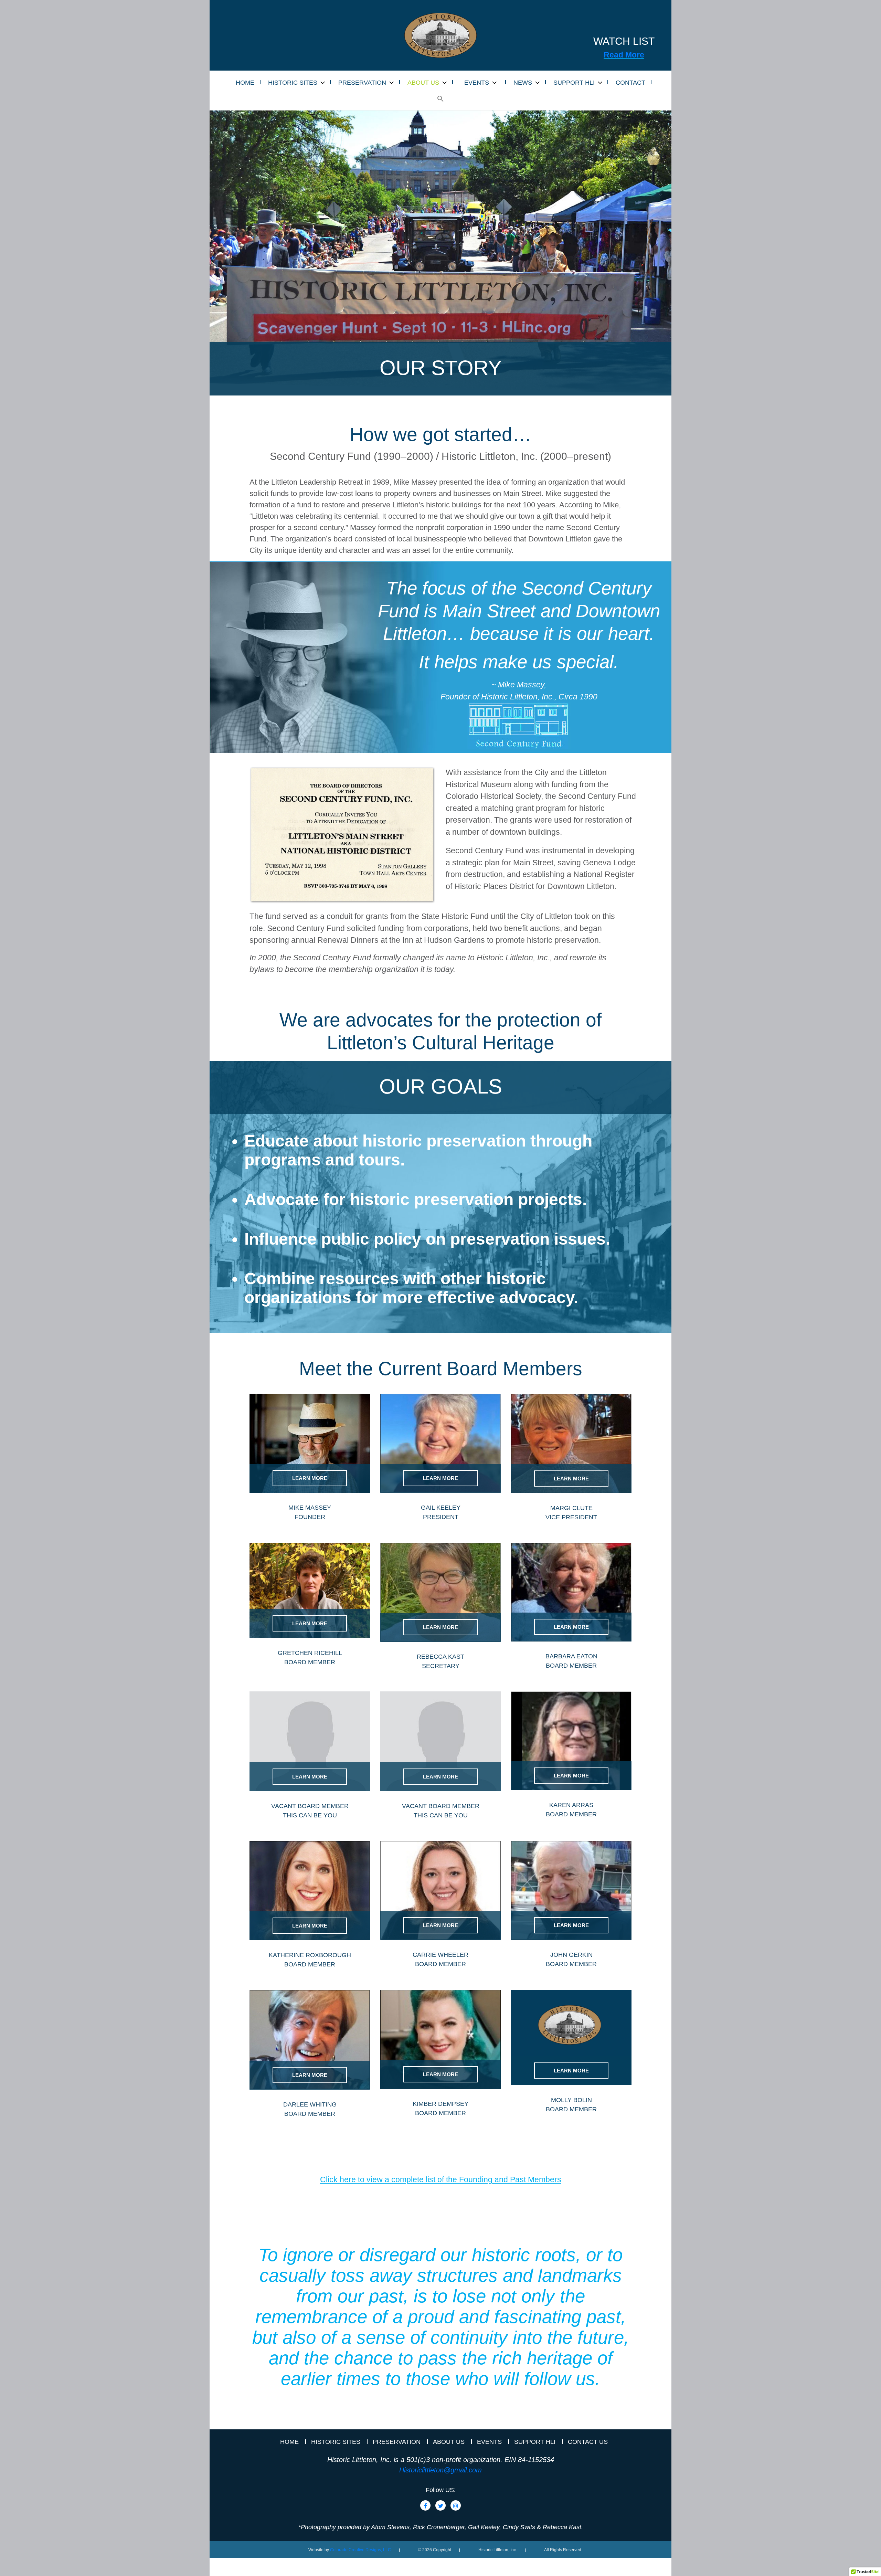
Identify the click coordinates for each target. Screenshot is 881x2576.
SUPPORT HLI (574, 83)
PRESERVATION (362, 83)
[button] (440, 99)
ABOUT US (423, 83)
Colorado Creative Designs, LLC (360, 2550)
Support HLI (535, 2442)
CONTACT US (588, 2442)
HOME (245, 83)
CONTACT (630, 83)
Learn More (310, 1478)
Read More (624, 55)
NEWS (523, 83)
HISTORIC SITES (293, 83)
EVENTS (477, 83)
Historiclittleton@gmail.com (440, 2470)
